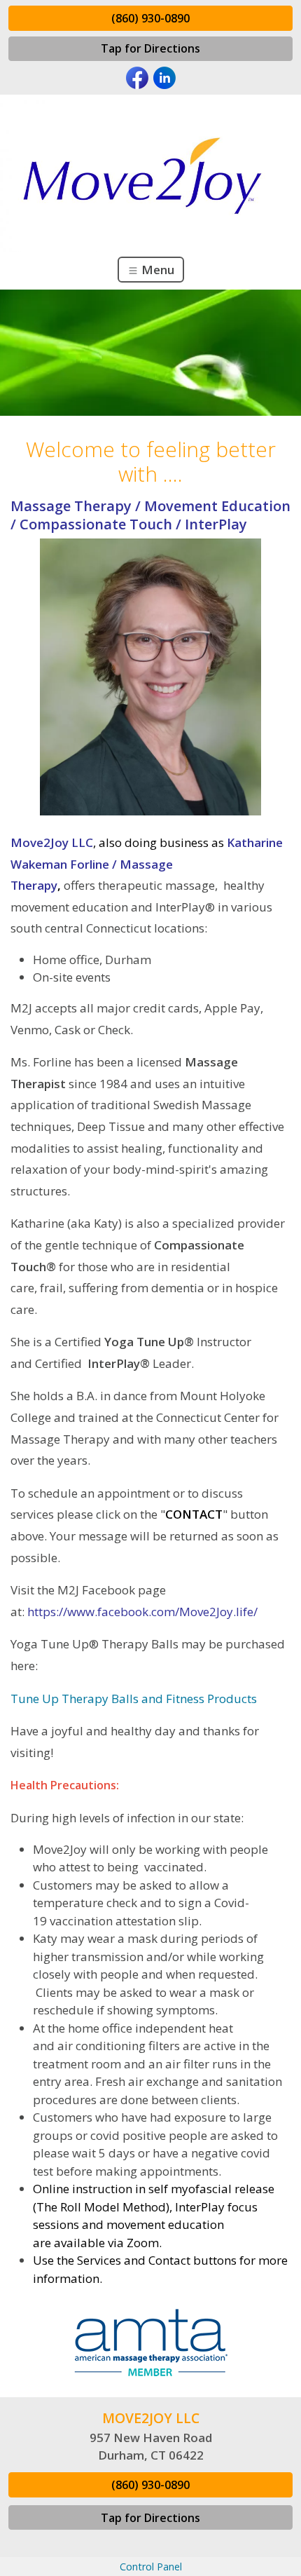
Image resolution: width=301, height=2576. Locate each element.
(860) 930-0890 (150, 18)
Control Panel (151, 2567)
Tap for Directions (150, 48)
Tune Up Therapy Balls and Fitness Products (134, 1699)
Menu (156, 270)
